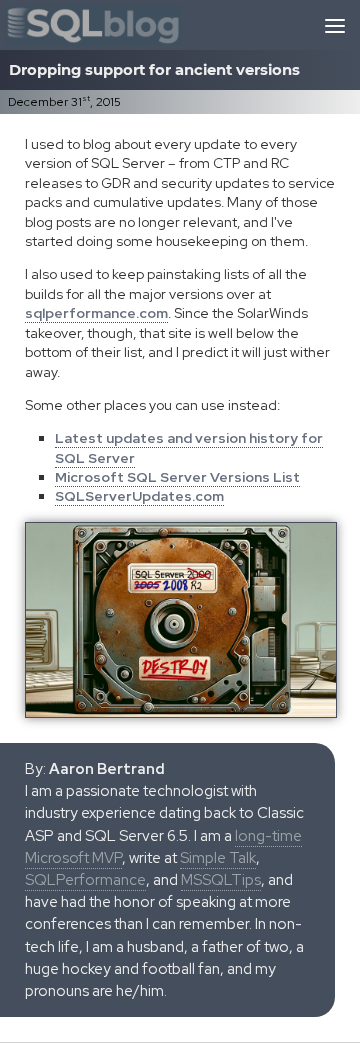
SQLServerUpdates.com (139, 496)
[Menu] (335, 25)
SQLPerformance (85, 880)
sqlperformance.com (96, 313)
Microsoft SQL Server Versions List (177, 477)
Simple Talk (218, 858)
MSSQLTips (221, 880)
